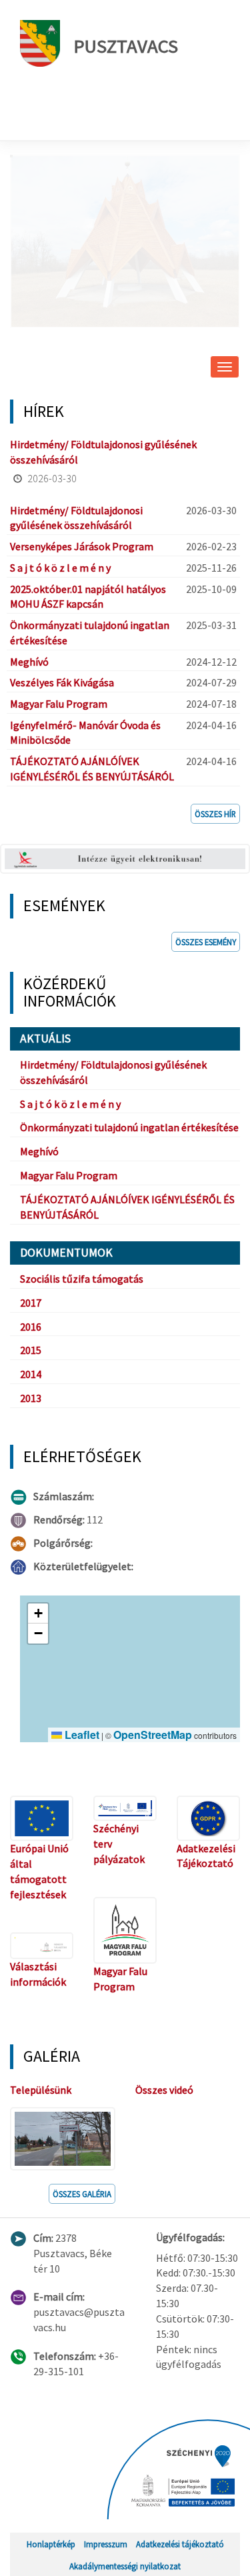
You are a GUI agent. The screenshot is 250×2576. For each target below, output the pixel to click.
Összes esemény (206, 942)
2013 (31, 1398)
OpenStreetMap (153, 1735)
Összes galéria (82, 2194)
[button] (38, 1614)
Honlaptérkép (51, 2544)
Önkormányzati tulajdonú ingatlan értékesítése (129, 1127)
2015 (31, 1350)
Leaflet (81, 1735)
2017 (31, 1303)
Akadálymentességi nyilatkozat (125, 2566)
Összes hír (215, 814)
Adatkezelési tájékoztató (180, 2544)
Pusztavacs (126, 46)
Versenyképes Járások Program (82, 546)
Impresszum (106, 2544)
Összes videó (164, 2090)
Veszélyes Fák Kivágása (62, 682)
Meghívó (29, 662)
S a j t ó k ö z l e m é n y (60, 568)
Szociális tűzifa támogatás (82, 1279)
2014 (31, 1374)
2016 (31, 1327)
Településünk (41, 2090)
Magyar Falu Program (59, 704)
